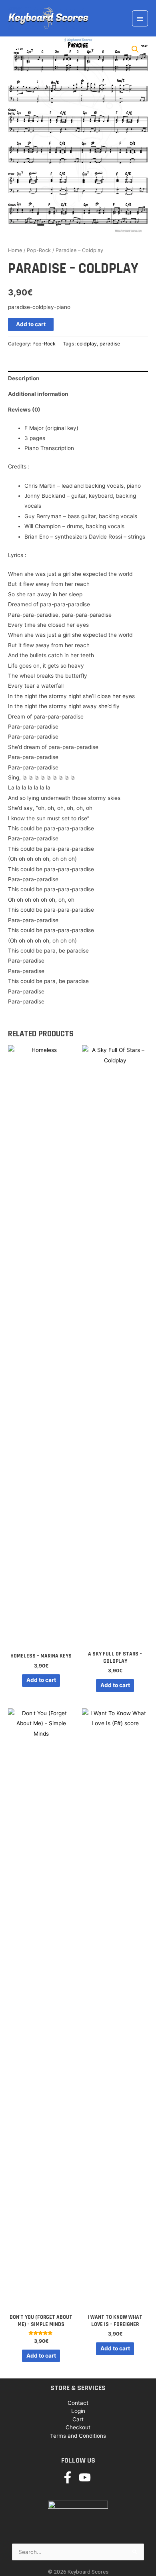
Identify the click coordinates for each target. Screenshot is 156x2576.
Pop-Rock (39, 250)
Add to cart (31, 324)
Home (15, 250)
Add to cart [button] (41, 1680)
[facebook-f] (69, 2477)
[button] (135, 49)
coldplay (87, 344)
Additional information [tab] (38, 394)
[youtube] (87, 2477)
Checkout (78, 2427)
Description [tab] (24, 378)
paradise (110, 344)
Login (78, 2411)
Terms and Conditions (78, 2436)
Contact (78, 2403)
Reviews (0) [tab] (24, 410)
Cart (78, 2419)
